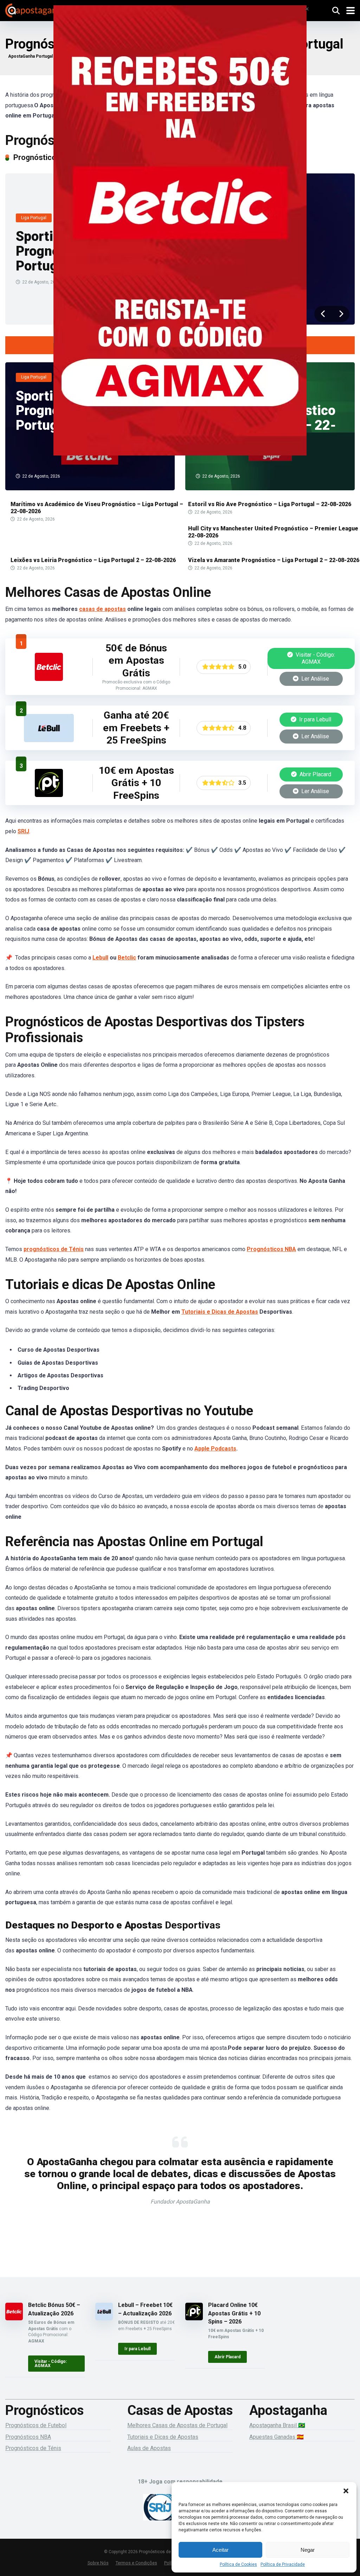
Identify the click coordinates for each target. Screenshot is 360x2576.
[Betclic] (180, 240)
